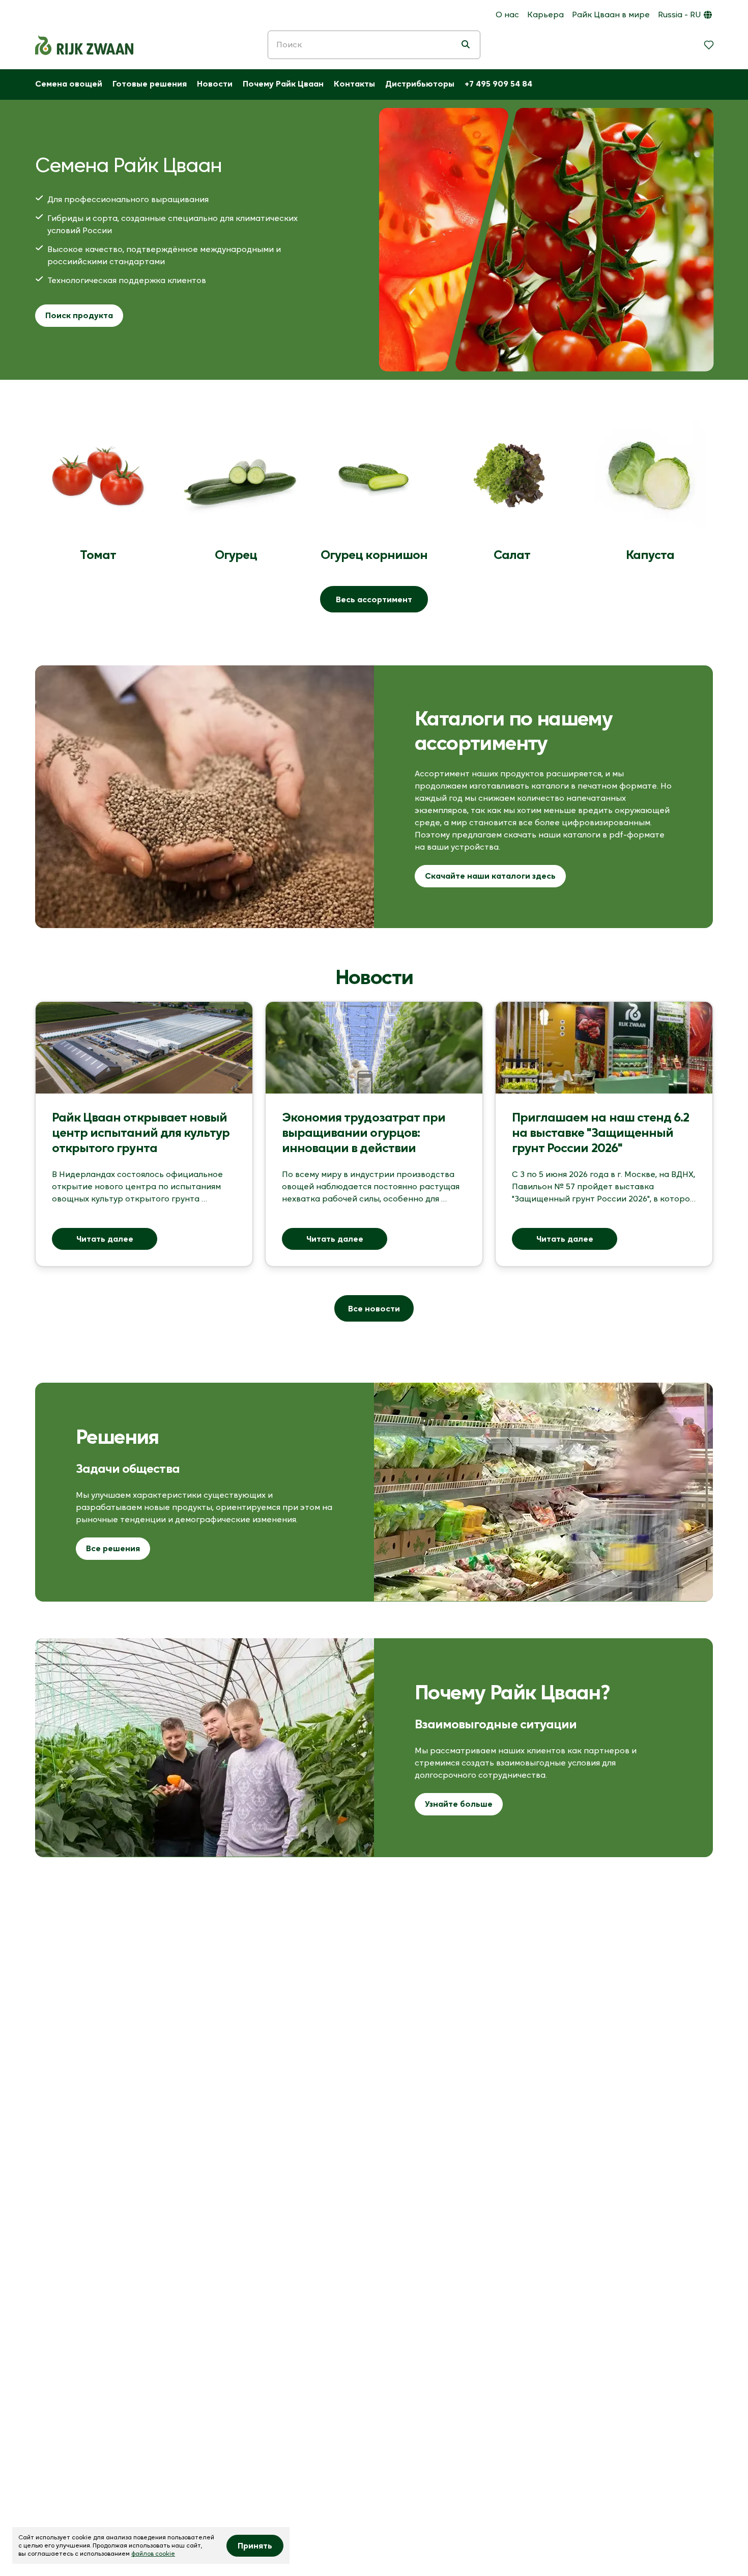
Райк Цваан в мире (611, 14)
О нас (507, 14)
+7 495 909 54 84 (498, 83)
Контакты (354, 83)
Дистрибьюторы (420, 83)
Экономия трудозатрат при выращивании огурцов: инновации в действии (365, 1132)
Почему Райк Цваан (283, 83)
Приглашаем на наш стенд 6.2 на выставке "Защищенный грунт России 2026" (602, 1132)
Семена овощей (69, 83)
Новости (215, 83)
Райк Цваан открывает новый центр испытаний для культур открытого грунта (142, 1132)
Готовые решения (150, 83)
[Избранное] (709, 45)
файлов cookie (153, 2553)
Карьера (545, 14)
